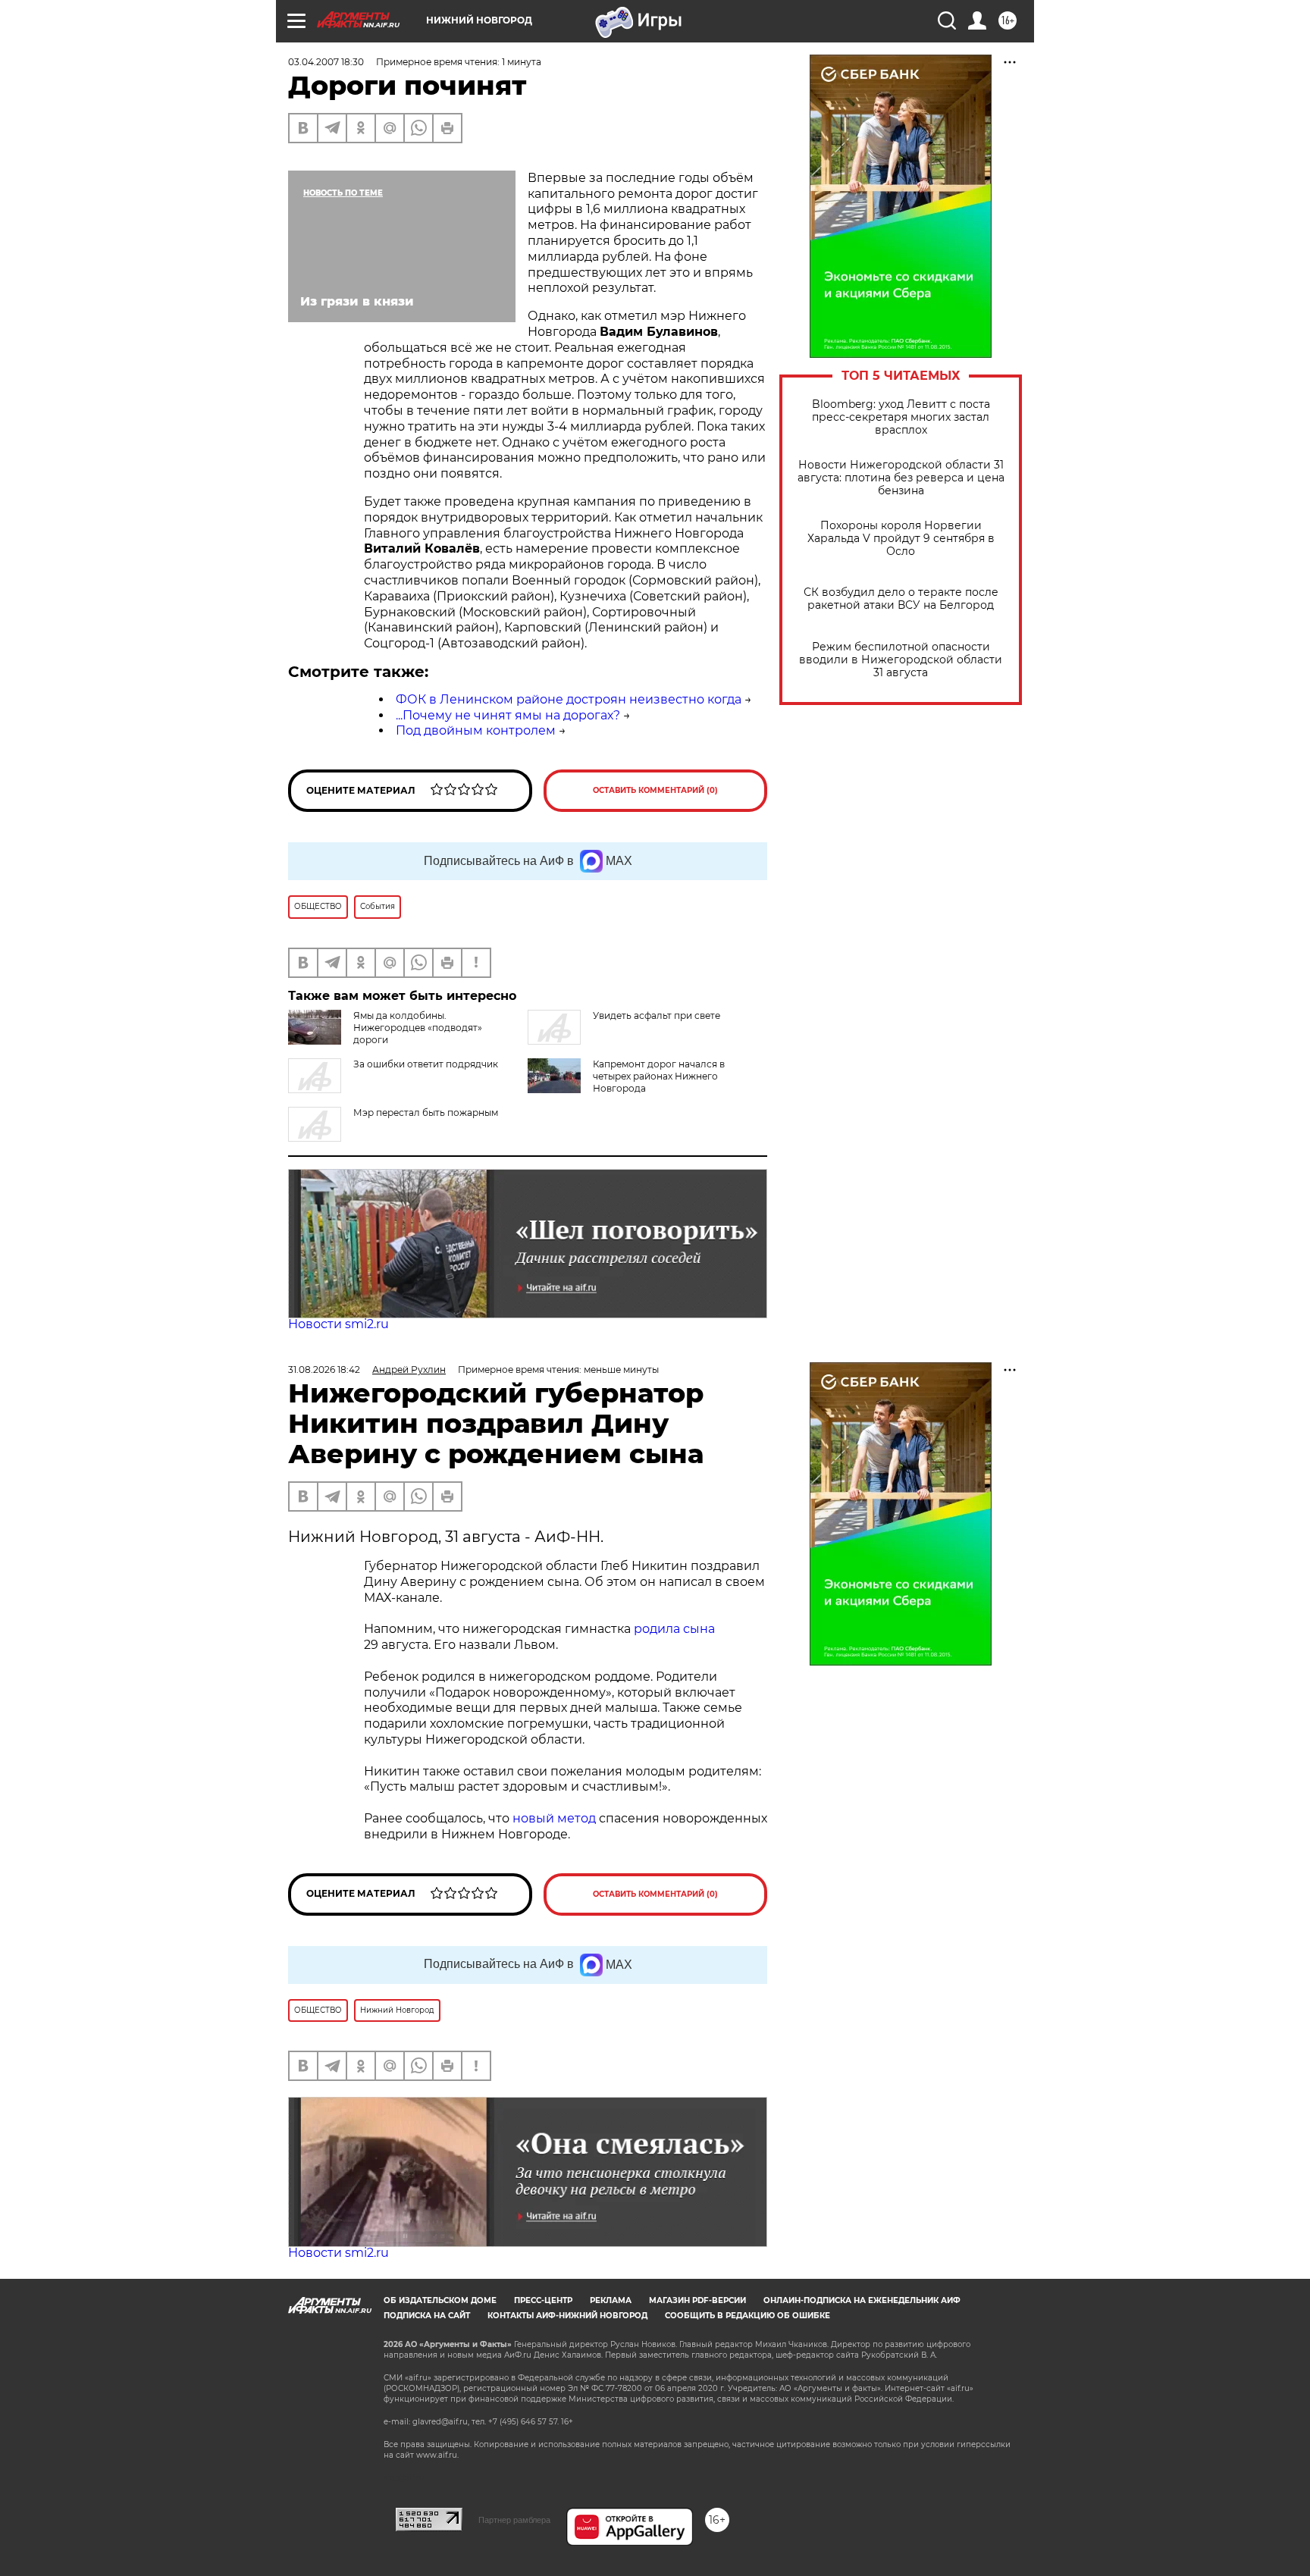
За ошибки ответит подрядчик (426, 1064)
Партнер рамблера (514, 2520)
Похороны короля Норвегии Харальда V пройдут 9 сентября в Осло (901, 539)
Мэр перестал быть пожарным (426, 1113)
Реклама (611, 2300)
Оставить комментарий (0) (655, 790)
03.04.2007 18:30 (326, 62)
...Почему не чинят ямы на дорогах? (508, 715)
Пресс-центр (543, 2300)
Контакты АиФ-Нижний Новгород (567, 2316)
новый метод (554, 1818)
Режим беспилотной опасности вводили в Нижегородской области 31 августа (901, 660)
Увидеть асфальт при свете (657, 1015)
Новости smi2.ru (338, 1324)
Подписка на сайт (427, 2316)
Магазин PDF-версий (697, 2300)
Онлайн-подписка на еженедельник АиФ (862, 2300)
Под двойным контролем (476, 730)
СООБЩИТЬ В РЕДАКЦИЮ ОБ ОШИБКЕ (747, 2316)
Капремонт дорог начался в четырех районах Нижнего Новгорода (659, 1076)
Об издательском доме (440, 2300)
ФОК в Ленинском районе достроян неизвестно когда (569, 699)
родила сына (674, 1629)
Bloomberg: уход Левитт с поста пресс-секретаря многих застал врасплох (901, 417)
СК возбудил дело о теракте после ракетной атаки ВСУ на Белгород (901, 599)
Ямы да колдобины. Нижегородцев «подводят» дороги (418, 1028)
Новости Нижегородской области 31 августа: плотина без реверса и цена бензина (901, 478)
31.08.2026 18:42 (324, 1369)
